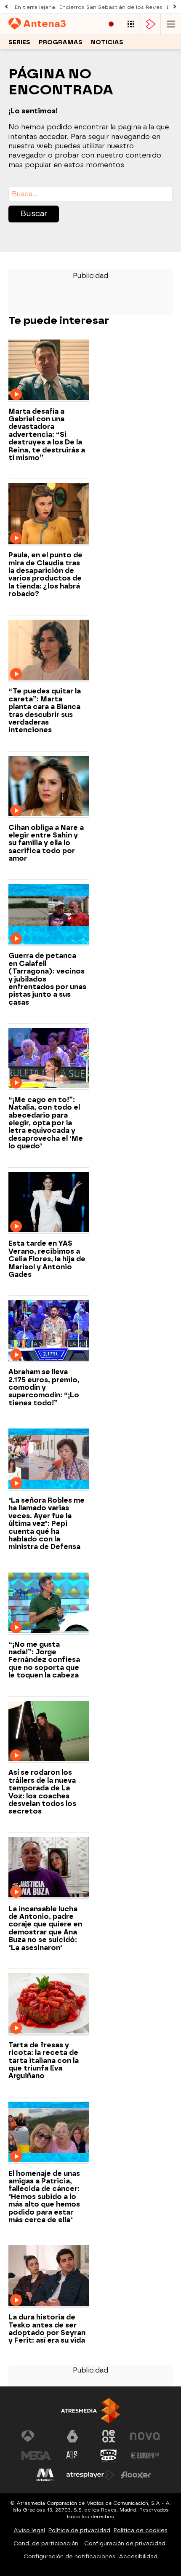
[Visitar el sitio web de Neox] (109, 2436)
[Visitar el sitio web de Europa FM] (145, 2456)
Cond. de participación (46, 2543)
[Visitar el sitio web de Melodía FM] (45, 2475)
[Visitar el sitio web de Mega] (36, 2456)
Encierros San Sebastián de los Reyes (111, 7)
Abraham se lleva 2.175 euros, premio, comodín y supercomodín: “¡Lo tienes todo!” (44, 1388)
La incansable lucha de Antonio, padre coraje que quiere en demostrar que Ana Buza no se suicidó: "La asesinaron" (45, 1929)
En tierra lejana (35, 7)
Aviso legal (29, 2530)
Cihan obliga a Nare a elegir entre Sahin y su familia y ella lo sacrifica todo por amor (46, 843)
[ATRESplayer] (151, 24)
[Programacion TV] (131, 24)
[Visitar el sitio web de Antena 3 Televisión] (36, 2436)
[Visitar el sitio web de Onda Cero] (109, 2456)
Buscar (34, 214)
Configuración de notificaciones (69, 2556)
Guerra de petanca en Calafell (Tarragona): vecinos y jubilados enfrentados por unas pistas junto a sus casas (47, 979)
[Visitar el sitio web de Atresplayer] (90, 2475)
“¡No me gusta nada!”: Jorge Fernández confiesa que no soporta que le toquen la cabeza (44, 1660)
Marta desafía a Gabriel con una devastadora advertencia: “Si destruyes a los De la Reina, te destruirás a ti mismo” (47, 435)
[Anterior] (6, 7)
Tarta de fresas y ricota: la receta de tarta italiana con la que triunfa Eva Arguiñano (44, 2061)
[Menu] (171, 24)
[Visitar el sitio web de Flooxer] (136, 2475)
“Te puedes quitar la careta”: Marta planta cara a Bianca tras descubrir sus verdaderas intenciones (45, 711)
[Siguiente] (175, 7)
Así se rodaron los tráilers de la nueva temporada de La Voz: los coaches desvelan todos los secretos (42, 1792)
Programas (61, 42)
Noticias (107, 42)
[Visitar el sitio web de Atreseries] (72, 2456)
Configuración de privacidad (125, 2543)
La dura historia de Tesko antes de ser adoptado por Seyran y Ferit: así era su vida (47, 2329)
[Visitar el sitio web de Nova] (145, 2436)
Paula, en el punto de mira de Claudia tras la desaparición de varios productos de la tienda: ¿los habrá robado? (45, 575)
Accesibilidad (138, 2556)
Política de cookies (141, 2530)
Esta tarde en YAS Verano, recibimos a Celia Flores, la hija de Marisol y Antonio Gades (47, 1259)
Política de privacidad (79, 2530)
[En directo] (111, 24)
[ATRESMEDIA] (90, 2411)
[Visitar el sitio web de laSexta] (72, 2436)
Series (19, 42)
